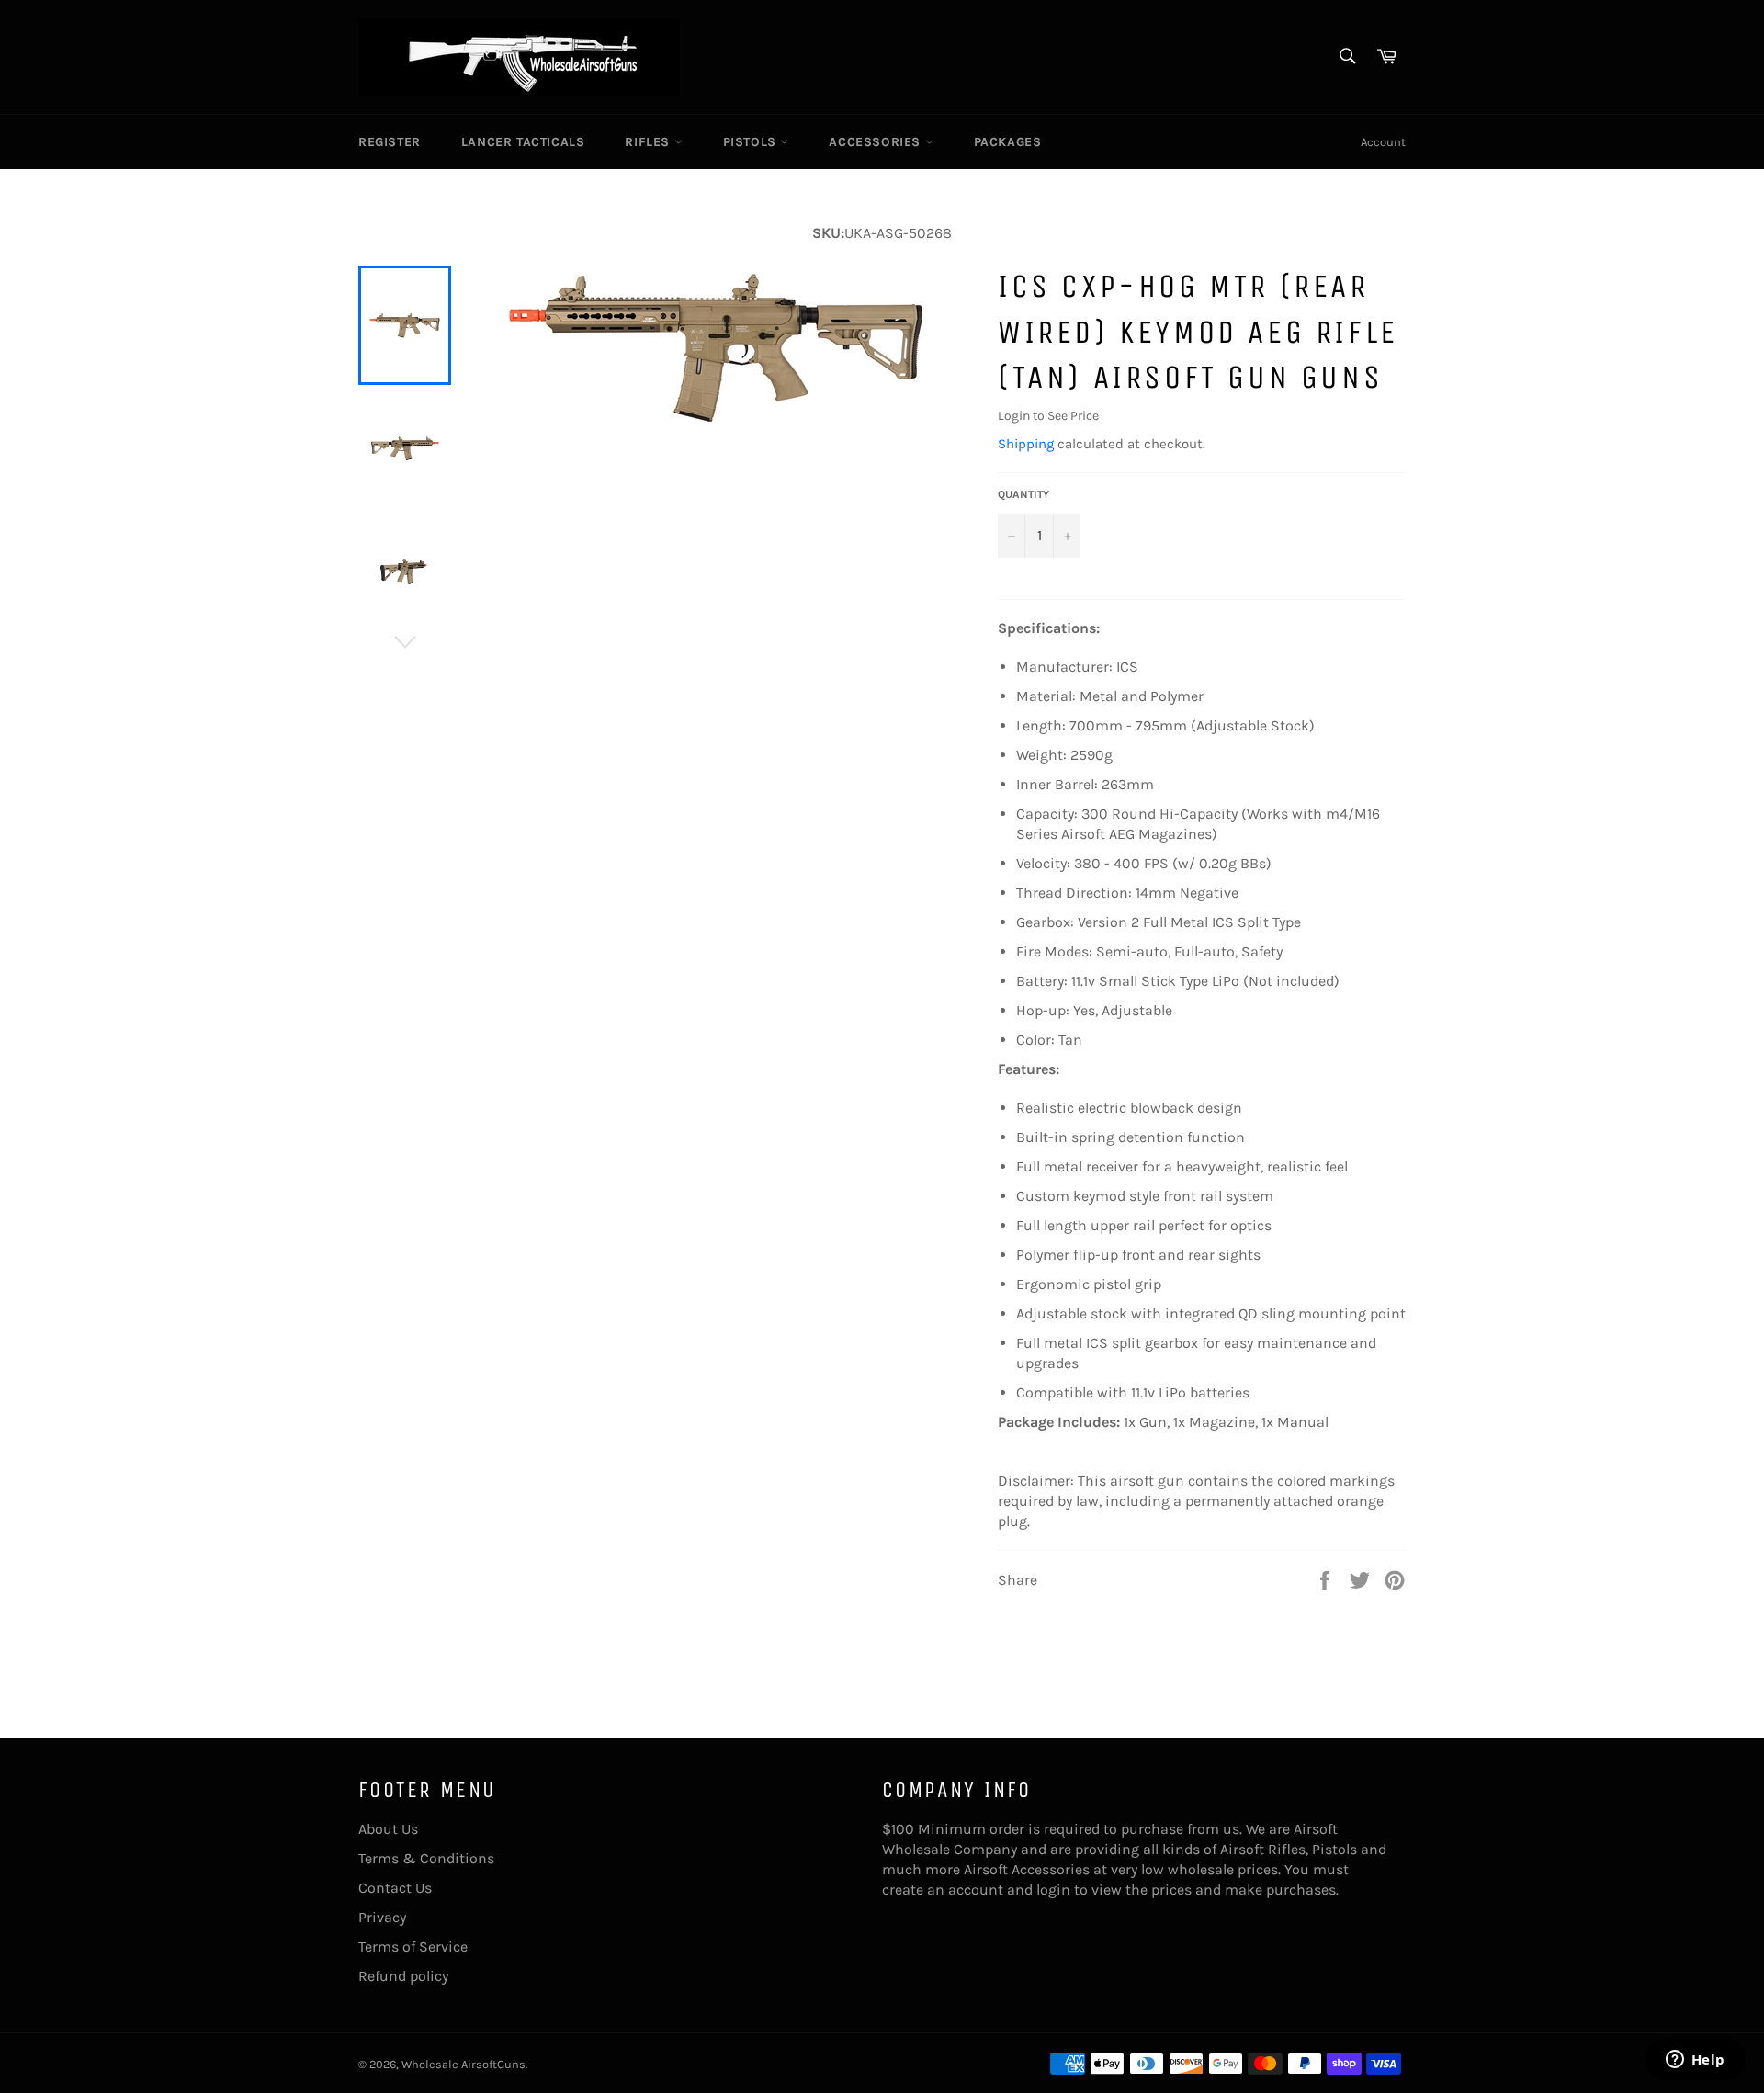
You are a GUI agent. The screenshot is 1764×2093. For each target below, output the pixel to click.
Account (1383, 142)
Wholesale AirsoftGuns (464, 2064)
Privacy (382, 1917)
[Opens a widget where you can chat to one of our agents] (1695, 2061)
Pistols (752, 142)
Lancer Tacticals (523, 142)
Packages (1008, 142)
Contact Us (395, 1888)
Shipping (1026, 444)
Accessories (876, 142)
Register (390, 142)
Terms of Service (413, 1946)
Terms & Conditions (426, 1858)
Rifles (649, 142)
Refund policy (403, 1976)
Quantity (1023, 494)
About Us (388, 1829)
